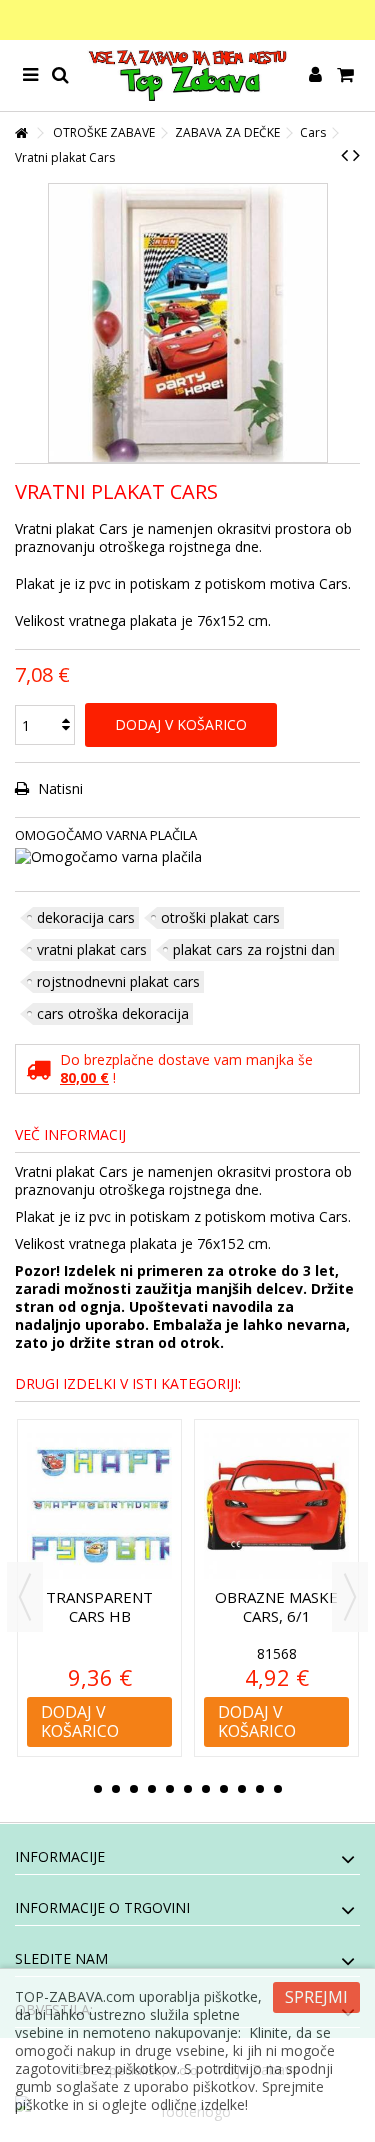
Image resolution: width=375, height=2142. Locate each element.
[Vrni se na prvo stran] (21, 133)
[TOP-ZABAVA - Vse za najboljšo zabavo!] (187, 75)
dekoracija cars (86, 917)
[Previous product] (344, 155)
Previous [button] (25, 1597)
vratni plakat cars (92, 949)
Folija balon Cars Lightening (287, 1606)
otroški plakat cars (220, 917)
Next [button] (350, 1597)
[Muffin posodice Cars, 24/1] (110, 1506)
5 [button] (170, 1789)
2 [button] (116, 1789)
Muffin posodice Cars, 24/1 (110, 1606)
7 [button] (206, 1789)
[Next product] (356, 155)
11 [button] (278, 1789)
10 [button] (260, 1789)
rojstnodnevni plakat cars (118, 981)
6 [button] (188, 1789)
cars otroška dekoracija (113, 1013)
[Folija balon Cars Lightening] (287, 1506)
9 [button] (242, 1789)
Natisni (58, 788)
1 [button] (98, 1789)
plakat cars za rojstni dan (254, 949)
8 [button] (224, 1789)
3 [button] (134, 1789)
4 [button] (152, 1789)
